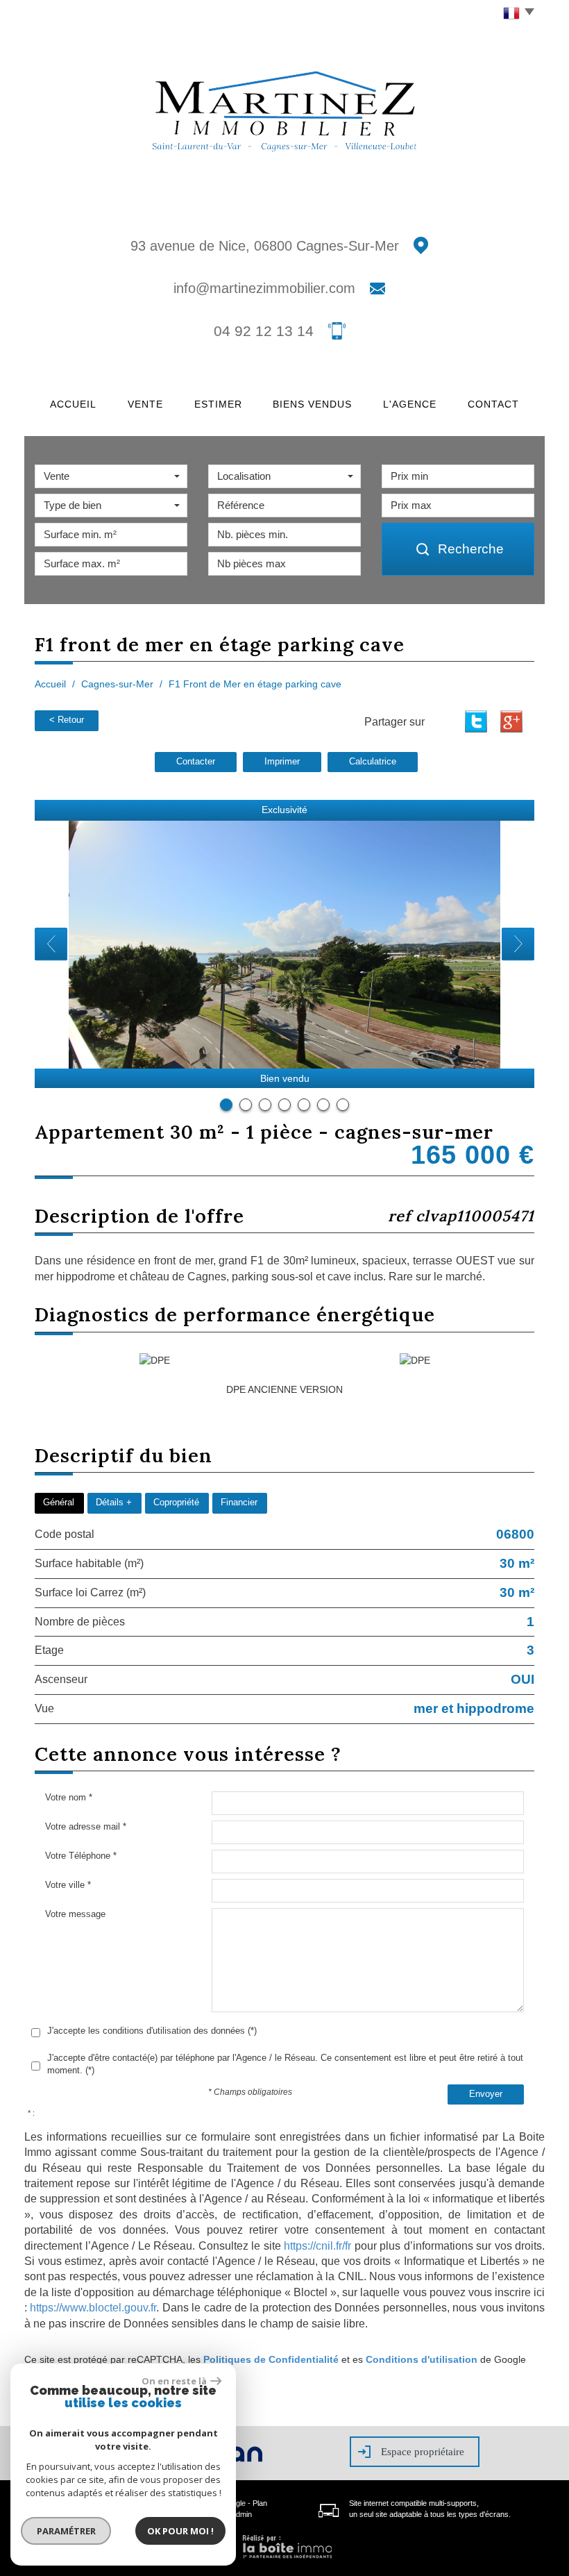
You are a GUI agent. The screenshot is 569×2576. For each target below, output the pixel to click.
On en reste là (174, 2381)
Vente (145, 404)
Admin (241, 2514)
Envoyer (486, 2094)
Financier (239, 1503)
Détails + (114, 1503)
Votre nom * (69, 1797)
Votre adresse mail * (86, 1826)
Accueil (73, 404)
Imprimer (282, 762)
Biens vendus (312, 404)
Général (59, 1503)
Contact (493, 404)
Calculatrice (373, 762)
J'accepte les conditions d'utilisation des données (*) (152, 2031)
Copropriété (176, 1503)
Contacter (196, 762)
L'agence (410, 404)
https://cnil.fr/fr (317, 2246)
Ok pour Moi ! (180, 2531)
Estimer (218, 404)
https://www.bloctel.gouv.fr (93, 2308)
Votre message (75, 1914)
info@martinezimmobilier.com (264, 288)
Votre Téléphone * (81, 1856)
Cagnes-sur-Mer (117, 684)
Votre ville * (68, 1885)
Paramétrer (66, 2531)
